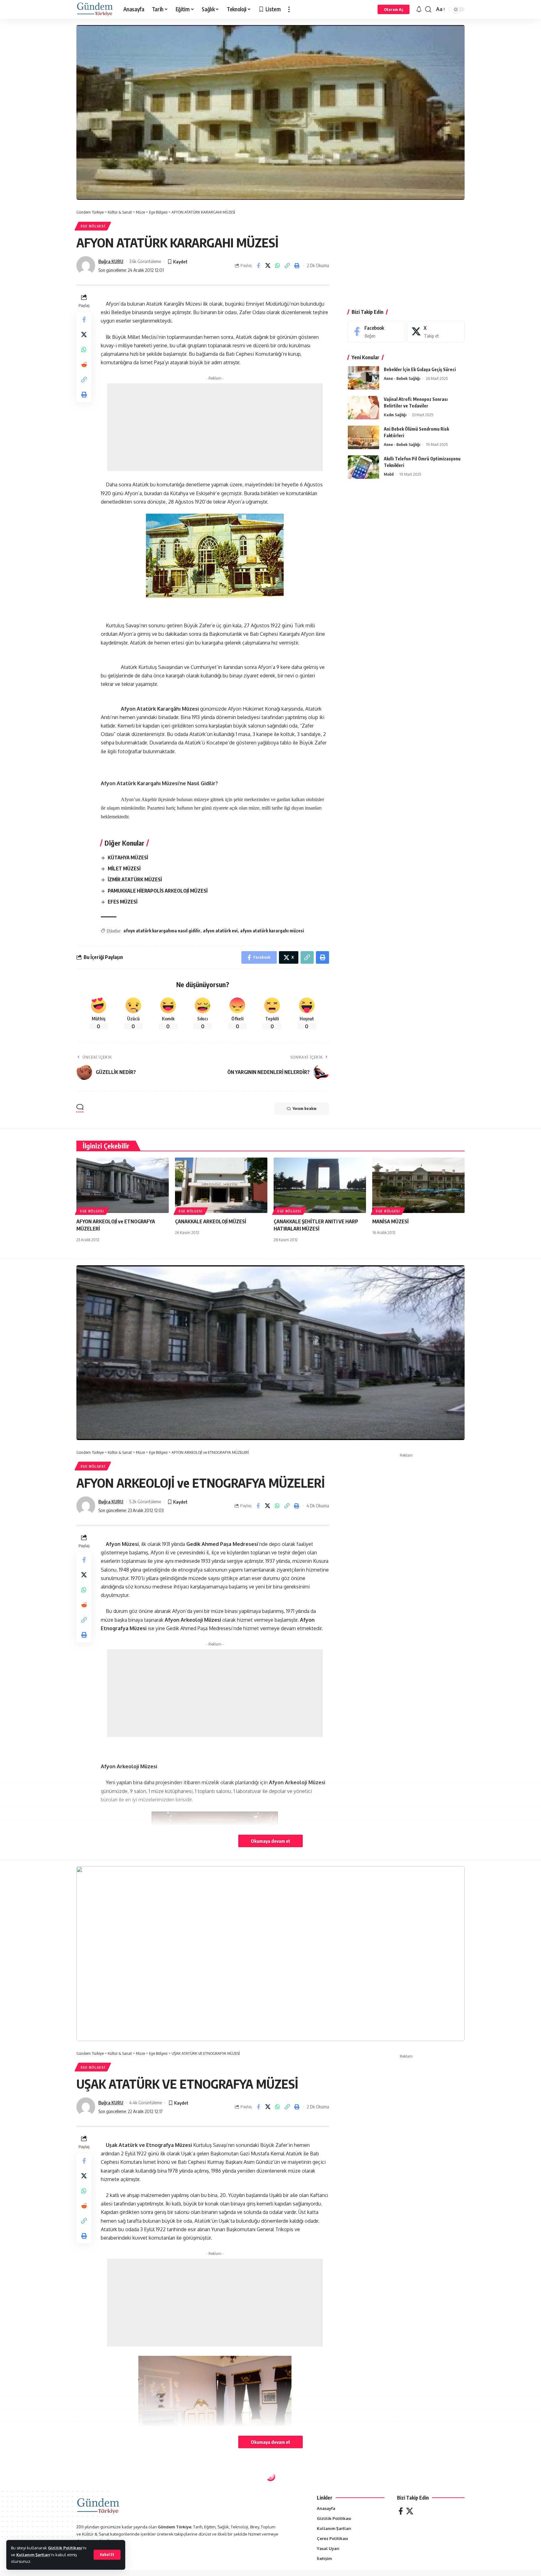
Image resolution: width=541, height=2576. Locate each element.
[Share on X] (268, 266)
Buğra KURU (111, 261)
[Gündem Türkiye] (95, 9)
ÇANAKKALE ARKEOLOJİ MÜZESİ (211, 1221)
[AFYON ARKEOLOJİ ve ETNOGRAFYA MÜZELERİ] (123, 1185)
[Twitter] (410, 2511)
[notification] (419, 9)
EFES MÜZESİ (123, 902)
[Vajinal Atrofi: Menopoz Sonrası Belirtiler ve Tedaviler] (363, 408)
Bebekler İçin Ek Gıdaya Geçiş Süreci (420, 369)
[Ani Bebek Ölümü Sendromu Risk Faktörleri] (363, 437)
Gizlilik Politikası (65, 2548)
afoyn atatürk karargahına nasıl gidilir (162, 931)
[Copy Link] (287, 266)
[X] (436, 332)
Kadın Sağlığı (395, 415)
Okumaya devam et (270, 1841)
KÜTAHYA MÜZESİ (128, 858)
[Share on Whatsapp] (278, 266)
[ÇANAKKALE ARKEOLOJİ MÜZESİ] (221, 1185)
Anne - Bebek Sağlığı (402, 378)
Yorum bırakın (305, 1109)
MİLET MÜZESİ (124, 868)
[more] (289, 9)
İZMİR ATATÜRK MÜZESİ (135, 879)
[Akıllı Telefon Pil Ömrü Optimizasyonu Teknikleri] (363, 467)
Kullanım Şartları (33, 2555)
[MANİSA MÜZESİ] (418, 1185)
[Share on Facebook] (258, 266)
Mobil (389, 474)
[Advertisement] (215, 427)
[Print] (297, 266)
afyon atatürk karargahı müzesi (272, 931)
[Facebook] (377, 332)
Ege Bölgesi (93, 226)
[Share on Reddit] (84, 365)
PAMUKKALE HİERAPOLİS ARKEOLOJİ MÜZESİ (158, 891)
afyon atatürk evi (220, 931)
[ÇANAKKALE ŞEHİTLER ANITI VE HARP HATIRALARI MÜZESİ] (320, 1185)
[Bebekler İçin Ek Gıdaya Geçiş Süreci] (363, 378)
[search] (428, 9)
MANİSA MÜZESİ (390, 1221)
